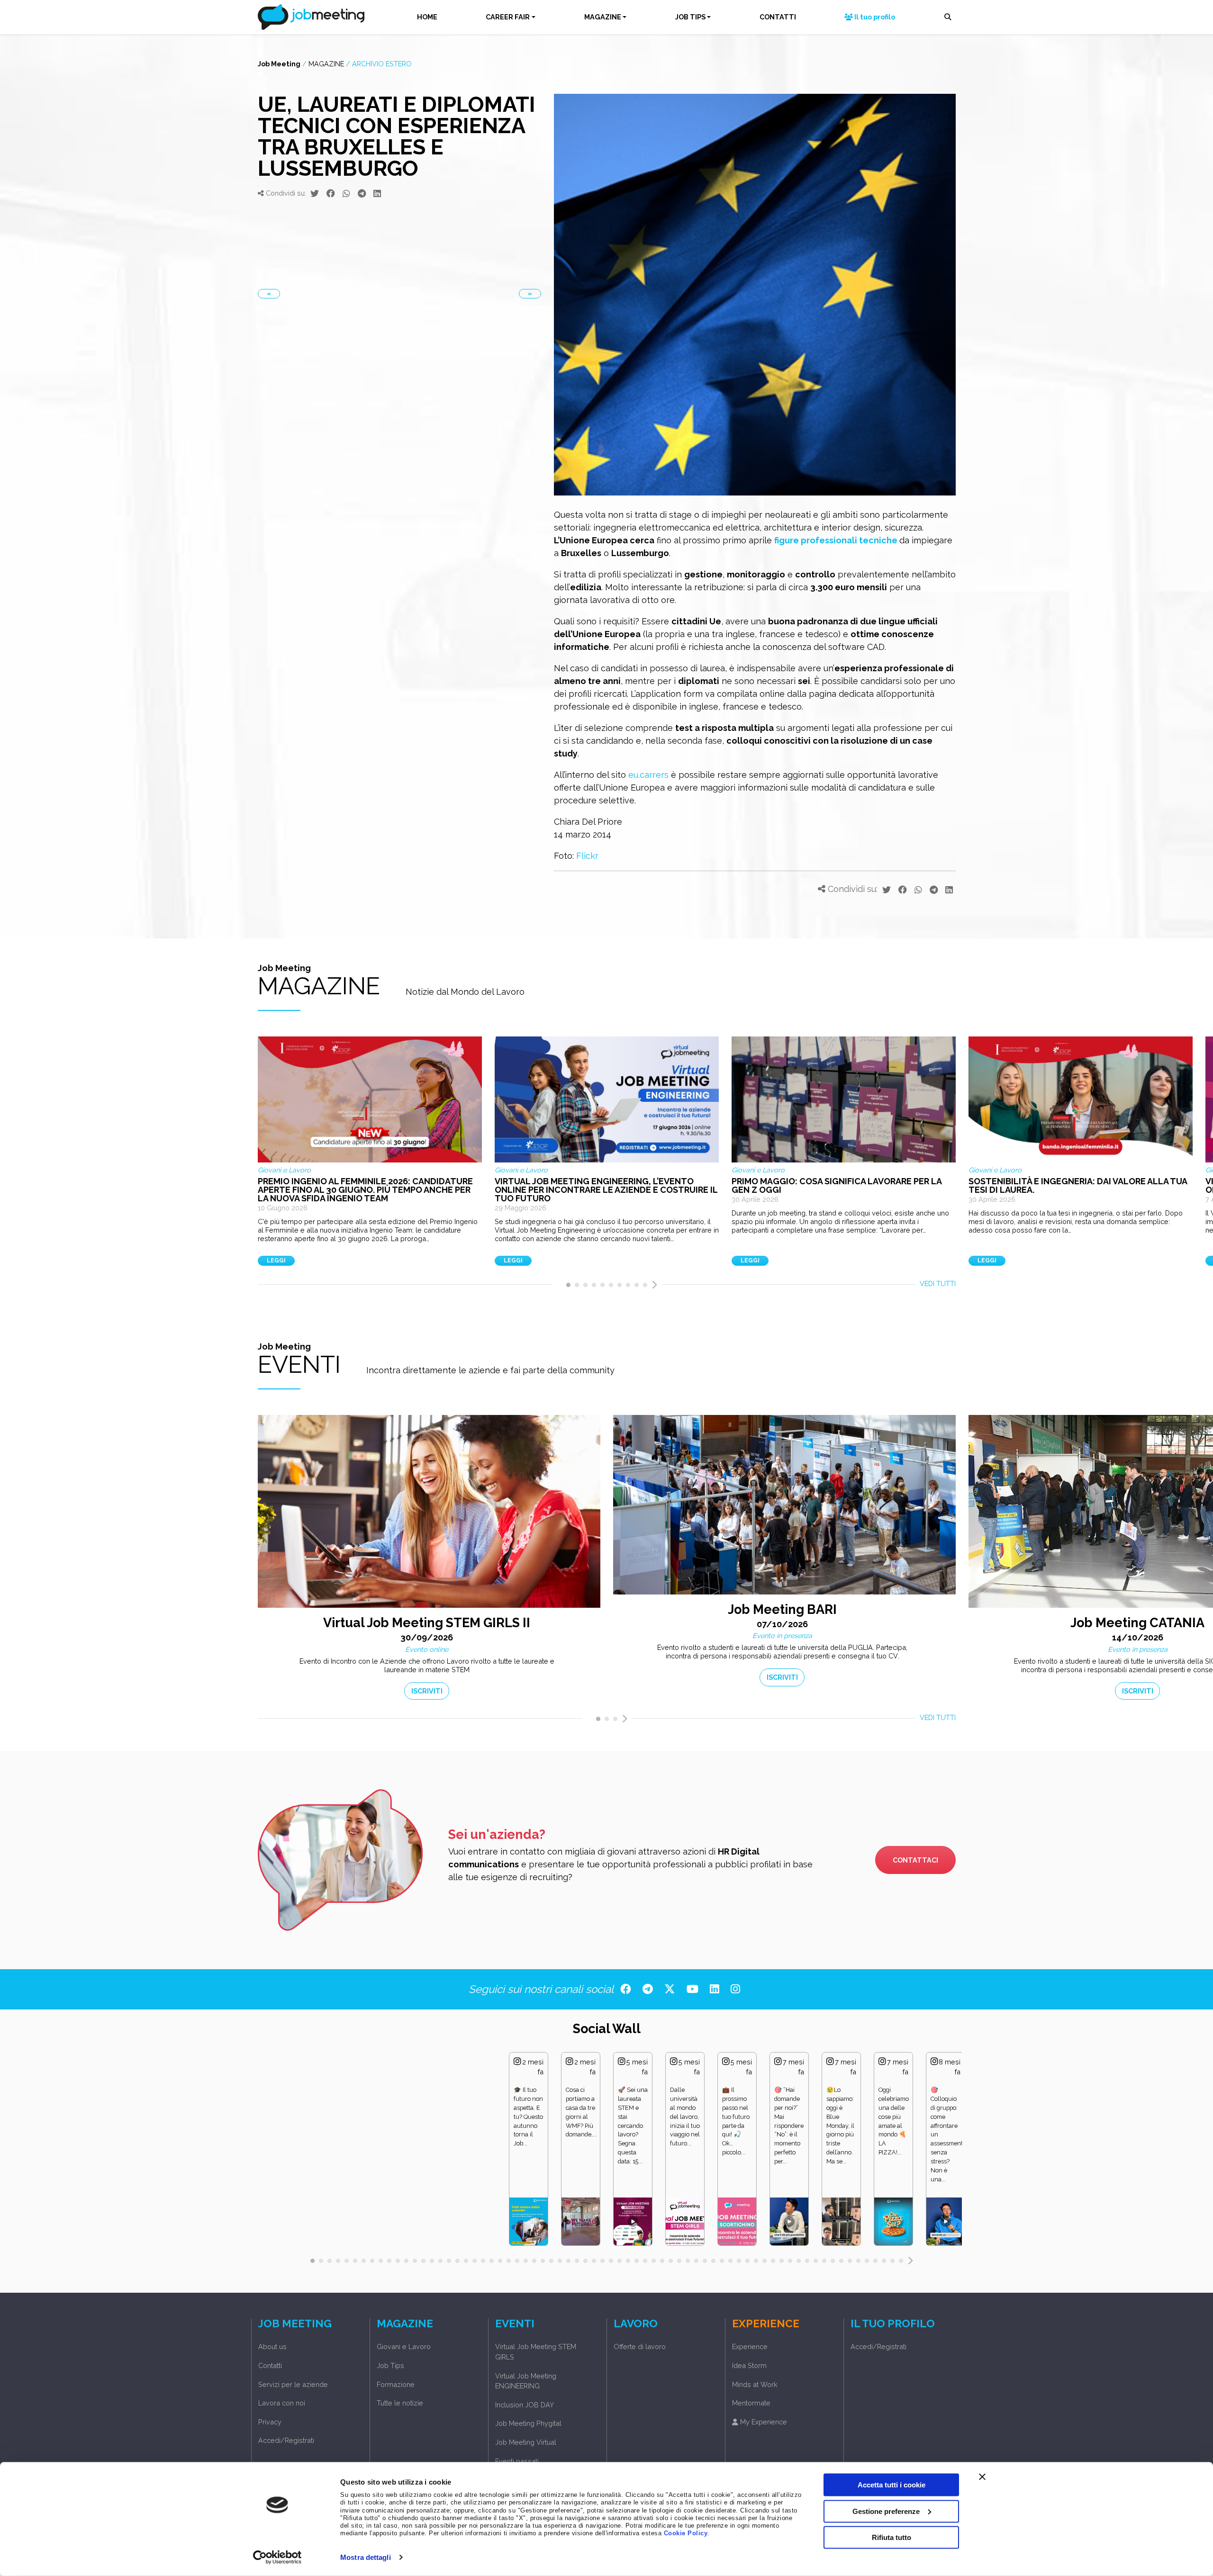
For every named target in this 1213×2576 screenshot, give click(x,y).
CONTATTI (778, 17)
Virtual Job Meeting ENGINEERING (526, 2381)
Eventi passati (517, 2461)
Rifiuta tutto (892, 2537)
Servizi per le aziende (293, 2384)
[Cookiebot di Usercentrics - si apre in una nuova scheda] (277, 2558)
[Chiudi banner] (982, 2477)
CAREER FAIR (508, 17)
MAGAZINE (603, 17)
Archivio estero (382, 64)
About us (272, 2346)
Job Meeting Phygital (528, 2423)
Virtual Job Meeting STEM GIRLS (536, 2352)
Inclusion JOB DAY (525, 2405)
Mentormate (751, 2403)
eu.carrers (648, 775)
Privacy (270, 2422)
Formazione (396, 2384)
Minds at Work (755, 2384)
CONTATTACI (915, 1860)
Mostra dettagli (366, 2557)
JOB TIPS (690, 17)
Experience (750, 2346)
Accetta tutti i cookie (892, 2485)
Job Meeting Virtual (526, 2442)
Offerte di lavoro (640, 2346)
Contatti (270, 2365)
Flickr (587, 856)
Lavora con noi (282, 2403)
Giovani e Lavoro (404, 2346)
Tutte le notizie (400, 2403)
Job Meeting (279, 64)
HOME (427, 17)
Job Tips (390, 2365)
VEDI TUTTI (938, 1283)
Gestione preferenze (886, 2511)
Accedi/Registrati (286, 2440)
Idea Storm (749, 2365)
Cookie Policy (686, 2533)
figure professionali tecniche (836, 540)
